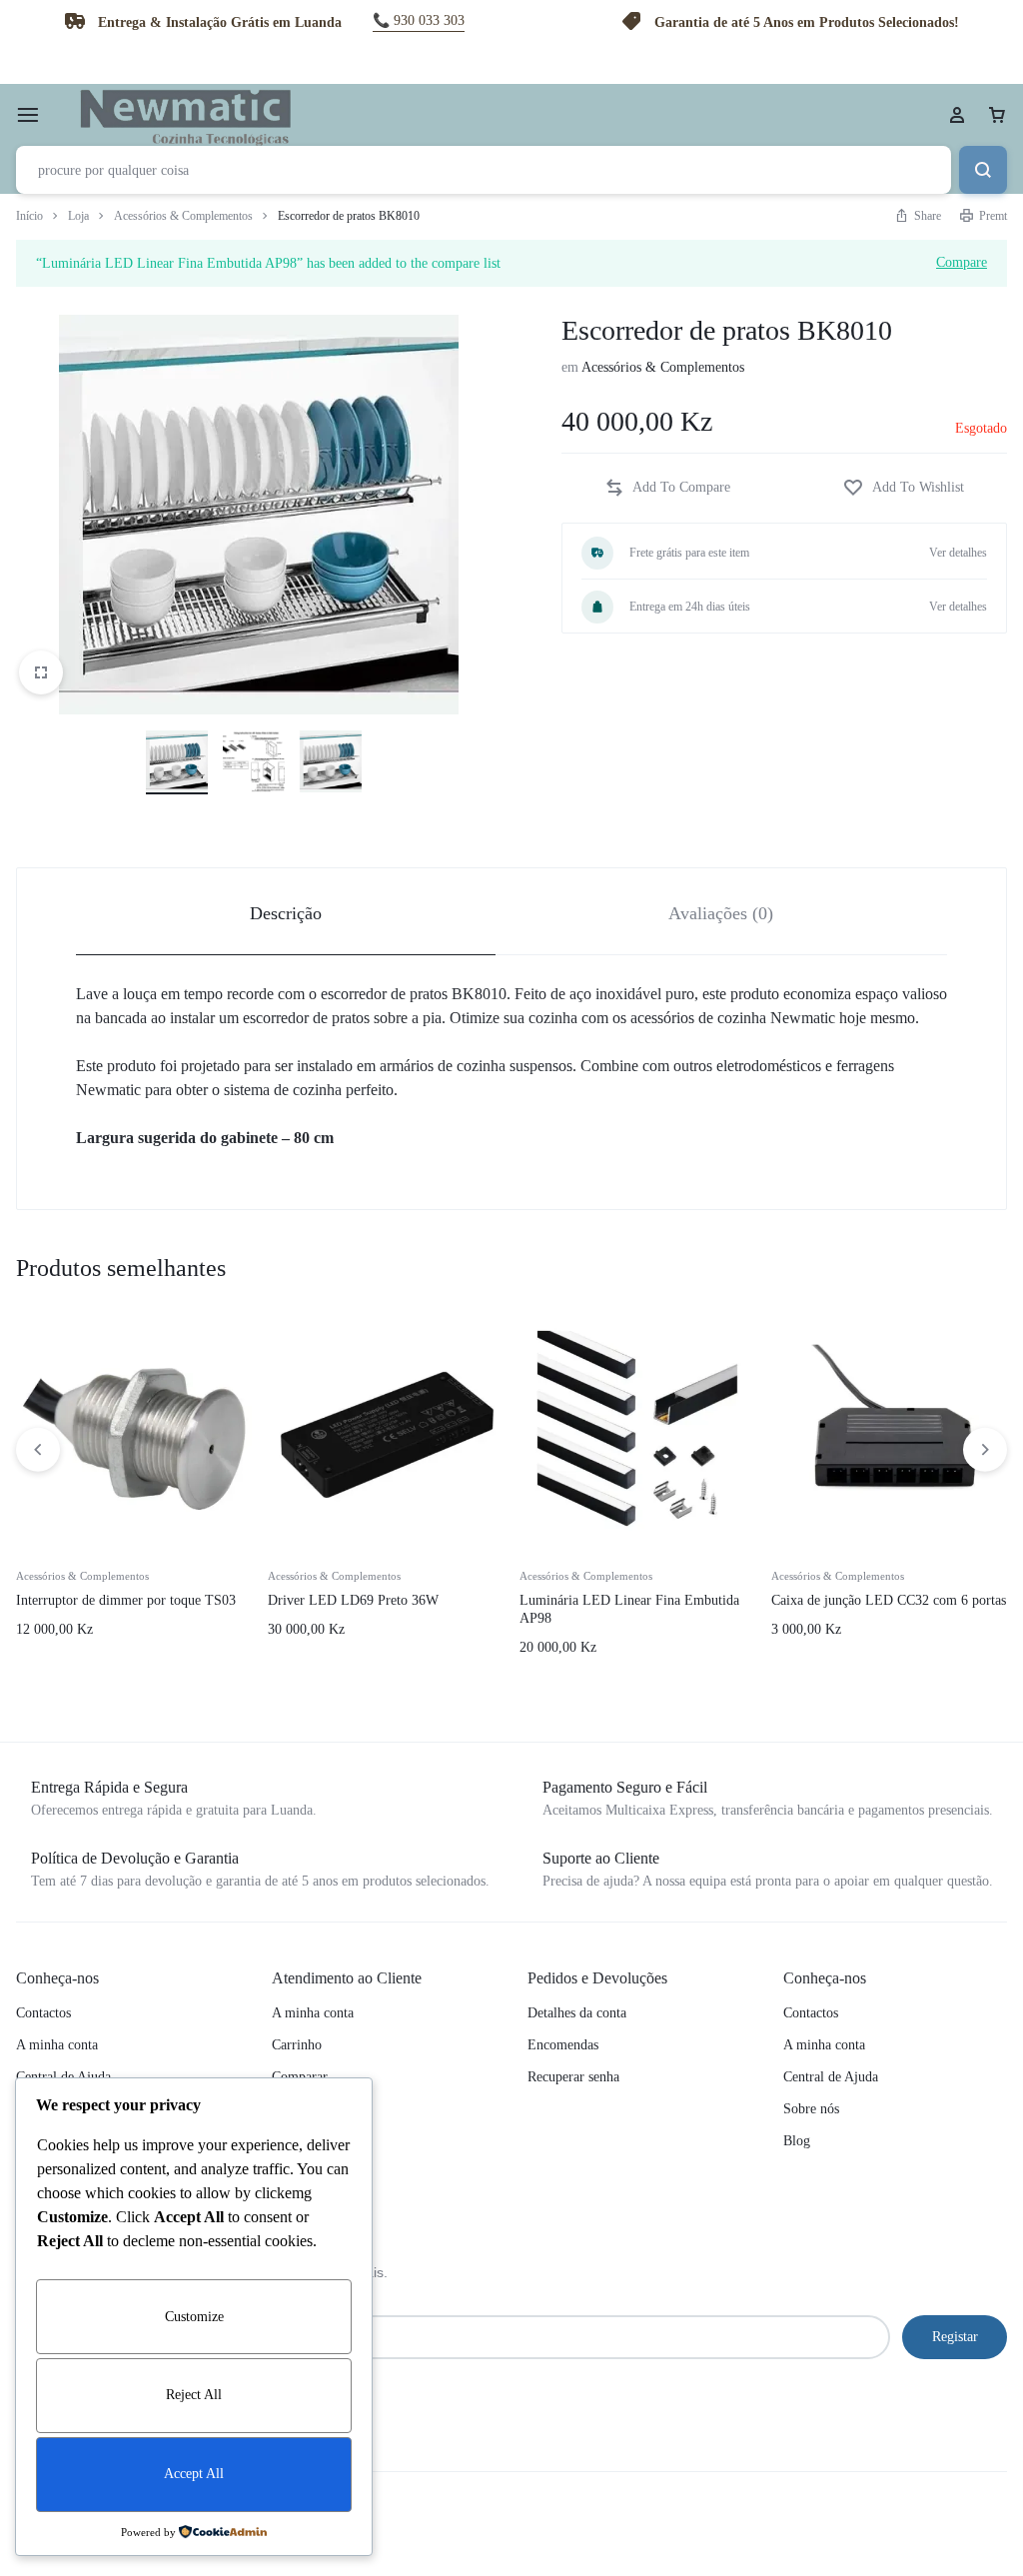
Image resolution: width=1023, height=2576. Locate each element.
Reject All (194, 2395)
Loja (78, 216)
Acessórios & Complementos (183, 216)
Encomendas (563, 2045)
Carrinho (297, 2045)
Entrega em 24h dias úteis (690, 607)
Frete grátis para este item (689, 553)
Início (29, 216)
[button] (667, 488)
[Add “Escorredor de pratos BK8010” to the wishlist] (904, 488)
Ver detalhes (958, 553)
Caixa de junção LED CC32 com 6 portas (889, 1600)
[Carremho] (997, 115)
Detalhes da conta (577, 2013)
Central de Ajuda (831, 2077)
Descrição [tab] (286, 913)
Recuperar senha (573, 2077)
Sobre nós (811, 2109)
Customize (194, 2317)
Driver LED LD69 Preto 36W (353, 1600)
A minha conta (57, 2045)
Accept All (194, 2474)
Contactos (43, 2013)
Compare (962, 262)
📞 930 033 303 (419, 20)
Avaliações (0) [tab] (721, 913)
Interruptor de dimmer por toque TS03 (126, 1600)
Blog (797, 2141)
